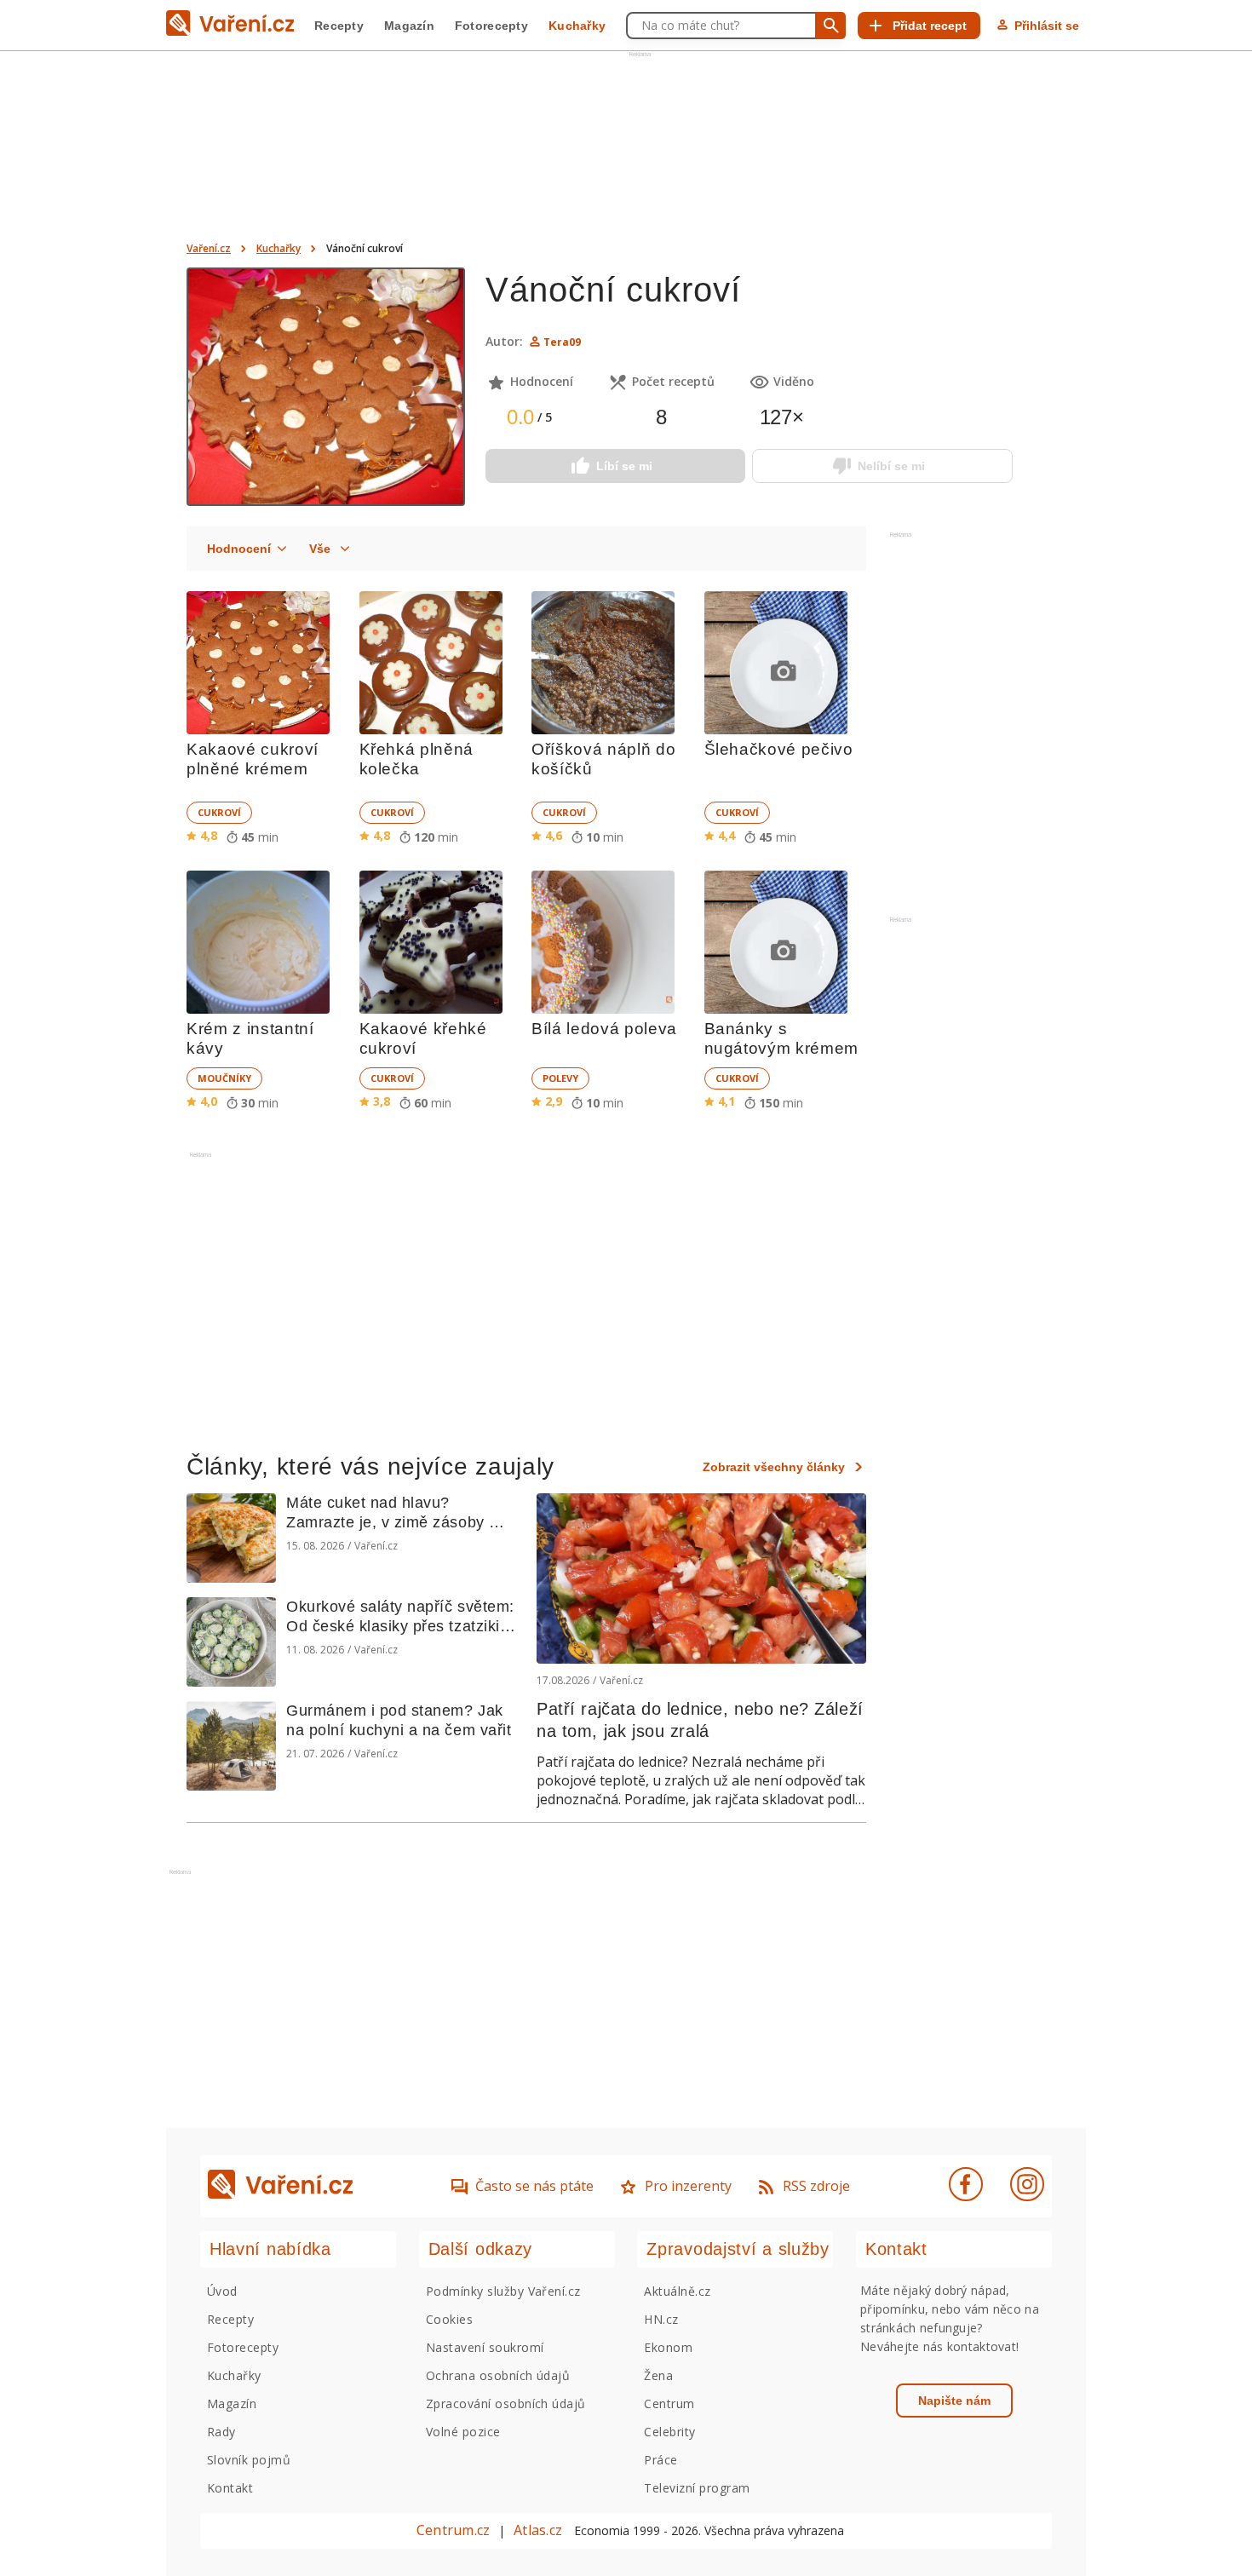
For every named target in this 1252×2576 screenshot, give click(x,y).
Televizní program (697, 2488)
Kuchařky (577, 26)
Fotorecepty (491, 26)
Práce (660, 2460)
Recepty (339, 26)
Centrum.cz (453, 2530)
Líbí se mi (624, 466)
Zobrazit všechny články (774, 1467)
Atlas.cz (538, 2530)
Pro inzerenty (688, 2186)
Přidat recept (930, 26)
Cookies (449, 2319)
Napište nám (954, 2401)
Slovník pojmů (249, 2460)
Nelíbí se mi (891, 466)
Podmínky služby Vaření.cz (503, 2291)
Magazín (409, 26)
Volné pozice (463, 2432)
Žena (658, 2375)
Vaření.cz (209, 248)
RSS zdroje (816, 2186)
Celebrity (669, 2432)
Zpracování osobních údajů (506, 2403)
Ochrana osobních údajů (498, 2375)
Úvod (222, 2291)
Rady (221, 2432)
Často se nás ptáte (534, 2186)
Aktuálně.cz (677, 2291)
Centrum (669, 2403)
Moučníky (224, 1078)
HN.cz (661, 2319)
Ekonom (668, 2347)
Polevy (560, 1078)
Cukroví (219, 812)
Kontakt (230, 2488)
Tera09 (562, 342)
